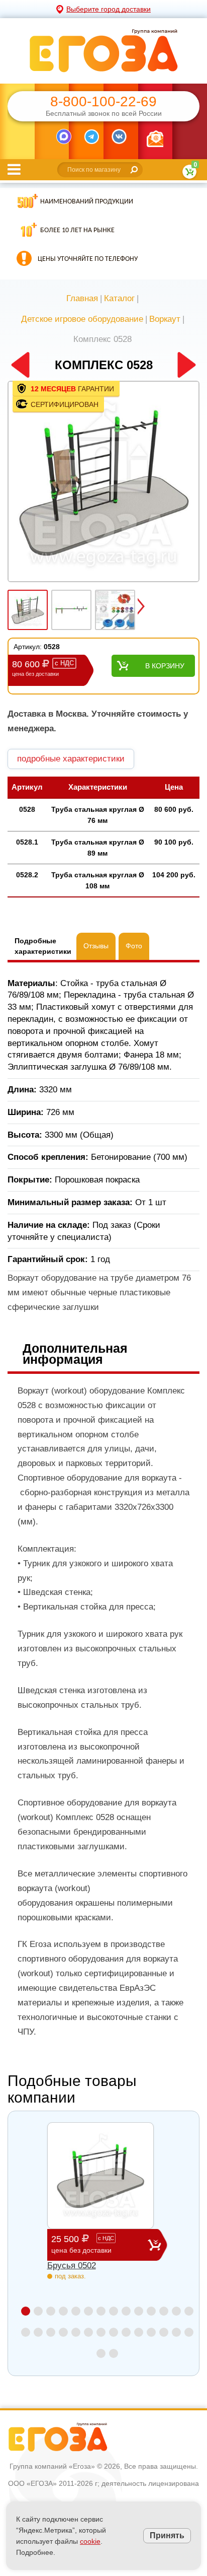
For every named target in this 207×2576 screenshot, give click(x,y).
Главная (82, 298)
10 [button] (139, 2311)
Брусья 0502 (72, 2266)
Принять (167, 2535)
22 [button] (114, 2332)
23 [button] (126, 2332)
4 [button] (63, 2311)
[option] (103, 482)
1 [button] (26, 2311)
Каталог (119, 298)
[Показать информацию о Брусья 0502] (100, 2176)
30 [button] (114, 2353)
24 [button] (139, 2332)
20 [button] (88, 2332)
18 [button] (63, 2332)
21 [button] (101, 2332)
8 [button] (114, 2311)
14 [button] (189, 2311)
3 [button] (51, 2311)
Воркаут (165, 319)
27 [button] (176, 2332)
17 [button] (51, 2332)
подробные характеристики (71, 759)
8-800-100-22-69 (103, 102)
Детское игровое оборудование (82, 319)
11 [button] (151, 2311)
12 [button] (164, 2311)
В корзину (165, 666)
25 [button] (151, 2332)
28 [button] (189, 2332)
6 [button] (88, 2311)
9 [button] (126, 2311)
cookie (90, 2541)
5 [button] (76, 2311)
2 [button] (38, 2311)
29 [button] (101, 2353)
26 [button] (164, 2332)
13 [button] (176, 2311)
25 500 (83, 2244)
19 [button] (76, 2332)
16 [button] (38, 2332)
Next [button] (141, 606)
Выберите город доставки (109, 9)
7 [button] (101, 2311)
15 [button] (26, 2332)
